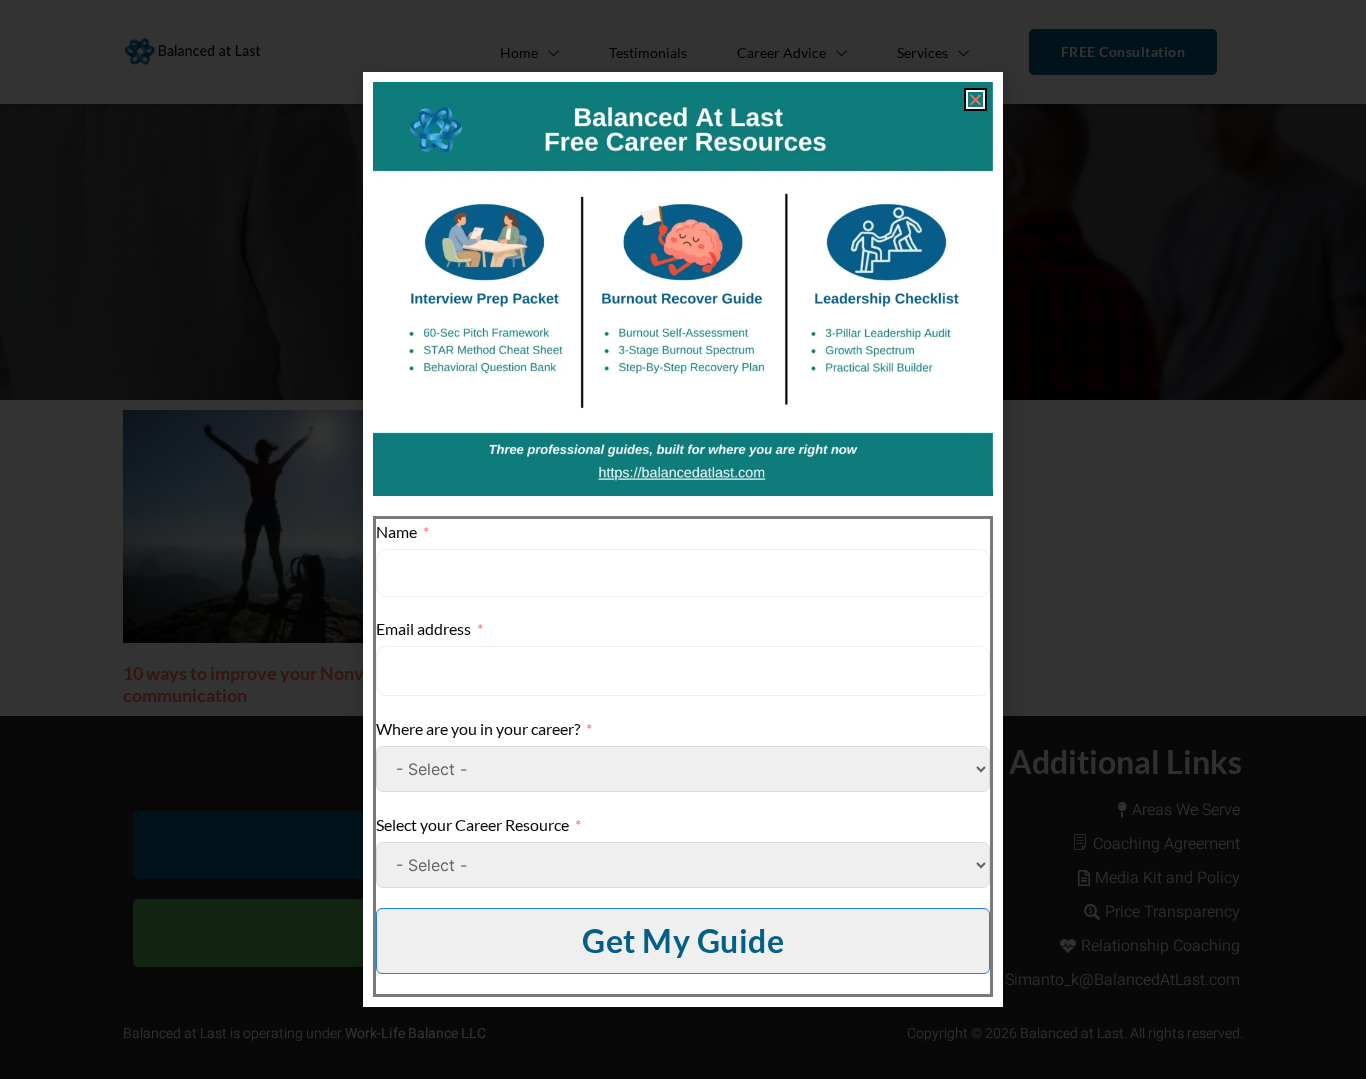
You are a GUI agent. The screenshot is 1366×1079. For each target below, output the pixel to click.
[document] (683, 539)
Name (396, 531)
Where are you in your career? (478, 728)
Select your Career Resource (472, 824)
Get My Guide (683, 940)
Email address (423, 628)
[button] (975, 99)
